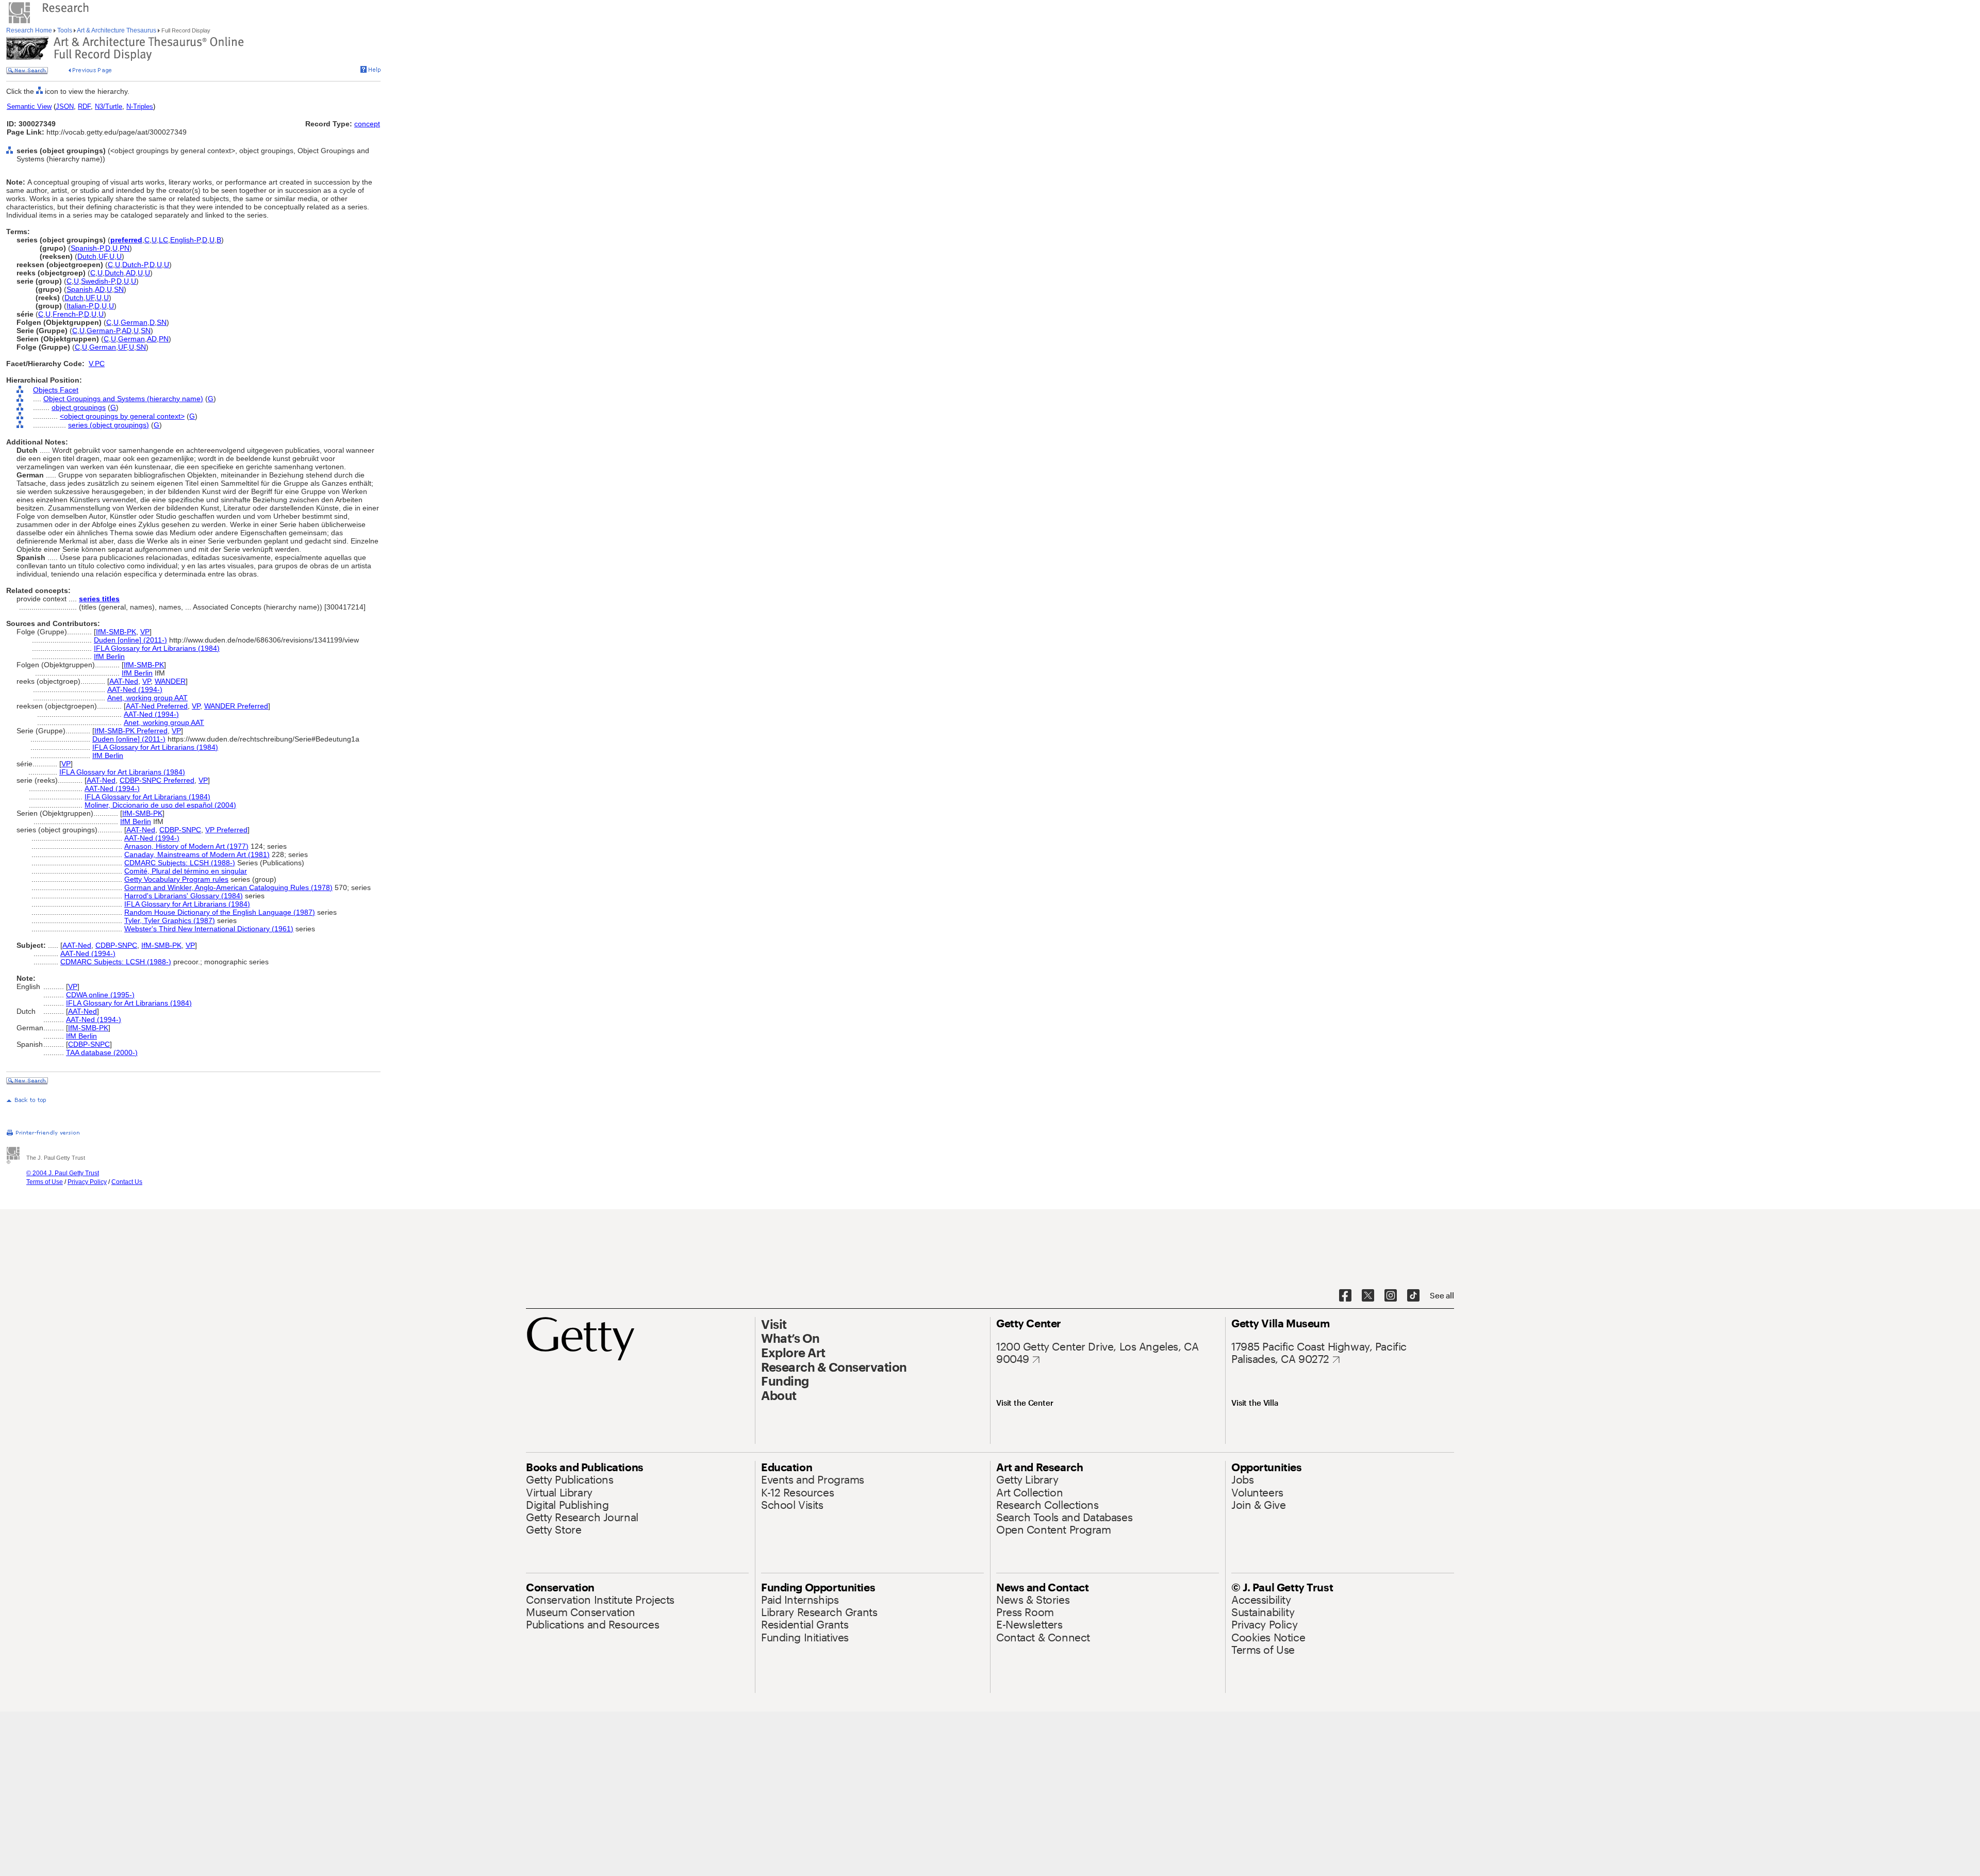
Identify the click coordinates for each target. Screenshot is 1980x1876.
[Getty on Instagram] (1391, 1296)
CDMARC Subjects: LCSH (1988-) (180, 863)
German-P (103, 331)
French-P (67, 314)
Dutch (87, 256)
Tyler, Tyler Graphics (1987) (170, 920)
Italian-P (79, 306)
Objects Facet (56, 390)
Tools (65, 30)
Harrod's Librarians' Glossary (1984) (184, 896)
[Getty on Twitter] (1368, 1296)
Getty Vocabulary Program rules (176, 879)
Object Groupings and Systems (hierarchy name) (123, 399)
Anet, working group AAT (147, 698)
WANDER (170, 681)
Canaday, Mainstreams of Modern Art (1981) (197, 854)
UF (103, 256)
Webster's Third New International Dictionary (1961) (209, 929)
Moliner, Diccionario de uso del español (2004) (160, 805)
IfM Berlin (109, 656)
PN (125, 248)
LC (163, 240)
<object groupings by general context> (122, 416)
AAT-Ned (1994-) (135, 689)
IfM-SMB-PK (116, 632)
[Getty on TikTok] (1413, 1296)
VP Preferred (226, 830)
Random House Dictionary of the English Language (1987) (220, 912)
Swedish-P (98, 281)
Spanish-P (87, 248)
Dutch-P (135, 265)
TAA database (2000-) (102, 1052)
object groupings (79, 407)
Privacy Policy (87, 1182)
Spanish (80, 289)
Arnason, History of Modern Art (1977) (186, 846)
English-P (185, 240)
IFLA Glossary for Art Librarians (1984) (157, 648)
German (134, 322)
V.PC (97, 364)
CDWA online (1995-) (100, 995)
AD (131, 273)
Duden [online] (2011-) (130, 640)
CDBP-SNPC (180, 830)
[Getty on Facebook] (1345, 1296)
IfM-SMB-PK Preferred (131, 731)
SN (119, 289)
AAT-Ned (124, 681)
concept (367, 124)
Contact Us (127, 1182)
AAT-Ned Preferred (157, 706)
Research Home (30, 30)
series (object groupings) (109, 425)
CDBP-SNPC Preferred (157, 780)
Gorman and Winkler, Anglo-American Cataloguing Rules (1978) (228, 887)
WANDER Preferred (236, 706)
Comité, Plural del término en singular (186, 871)
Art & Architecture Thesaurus (117, 30)
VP (145, 632)
